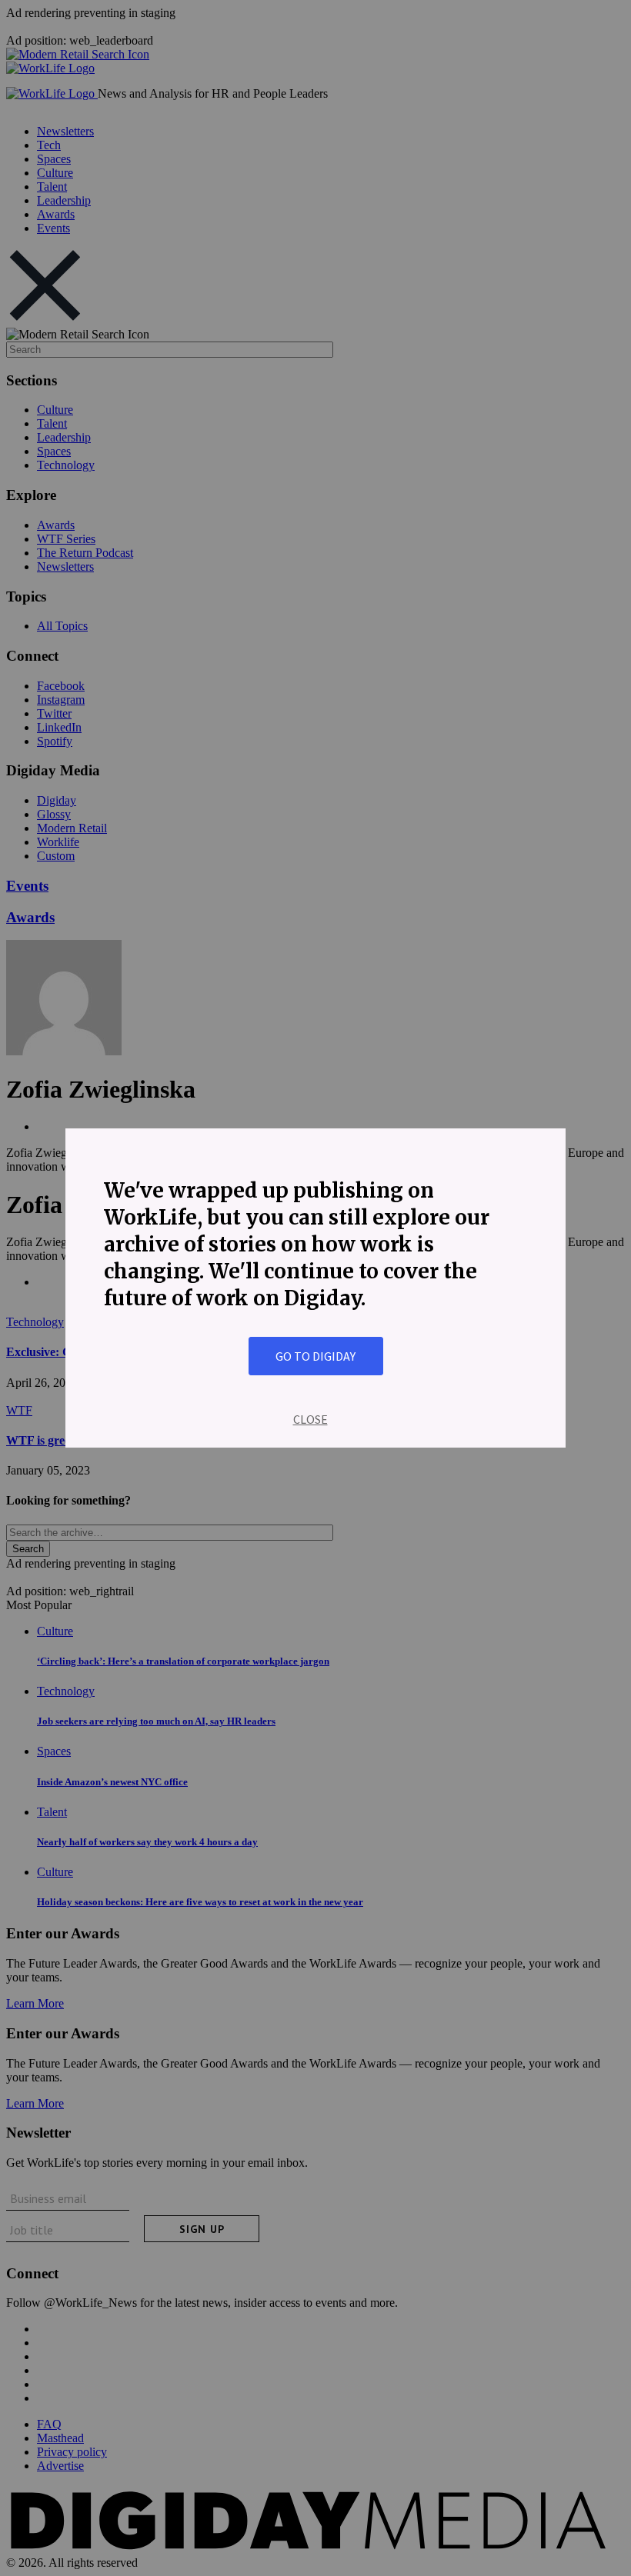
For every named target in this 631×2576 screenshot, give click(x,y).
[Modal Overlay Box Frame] (315, 1288)
